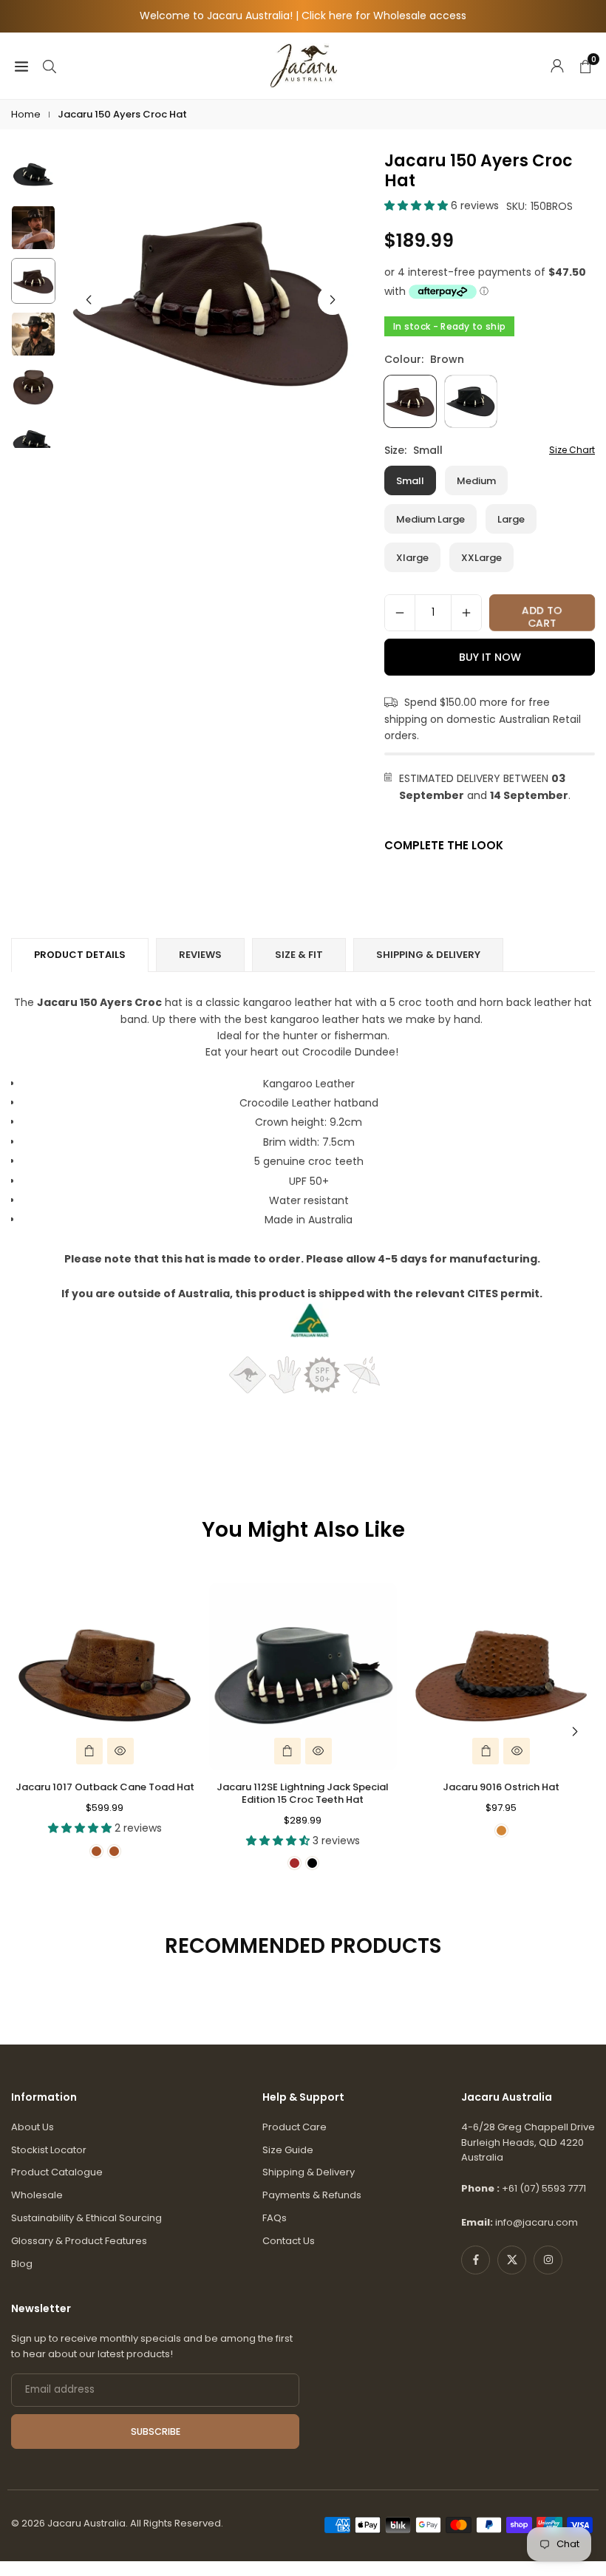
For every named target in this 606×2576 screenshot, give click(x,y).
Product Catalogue (57, 2172)
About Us (33, 2127)
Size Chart (572, 450)
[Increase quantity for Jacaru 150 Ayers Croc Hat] (466, 613)
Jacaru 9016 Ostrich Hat (501, 1787)
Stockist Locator (49, 2150)
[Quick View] (120, 1751)
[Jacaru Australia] (304, 65)
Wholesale (37, 2195)
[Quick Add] (89, 1751)
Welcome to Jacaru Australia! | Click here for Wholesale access (303, 16)
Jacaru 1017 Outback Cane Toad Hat (105, 1787)
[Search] (50, 65)
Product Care (295, 2127)
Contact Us (289, 2241)
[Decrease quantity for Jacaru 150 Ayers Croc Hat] (400, 613)
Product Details (80, 955)
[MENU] (21, 65)
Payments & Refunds (312, 2195)
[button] (333, 300)
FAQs (275, 2218)
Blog (22, 2264)
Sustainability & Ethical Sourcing (86, 2218)
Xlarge (412, 558)
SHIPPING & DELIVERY (428, 955)
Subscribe (156, 2431)
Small (410, 481)
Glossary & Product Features (79, 2241)
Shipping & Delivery (309, 2172)
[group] (211, 299)
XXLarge (481, 558)
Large (511, 519)
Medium (476, 481)
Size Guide (288, 2150)
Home (26, 114)
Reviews (200, 955)
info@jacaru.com (537, 2222)
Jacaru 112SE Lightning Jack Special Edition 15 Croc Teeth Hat (303, 1793)
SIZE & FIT (299, 955)
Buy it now (490, 657)
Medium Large (430, 519)
